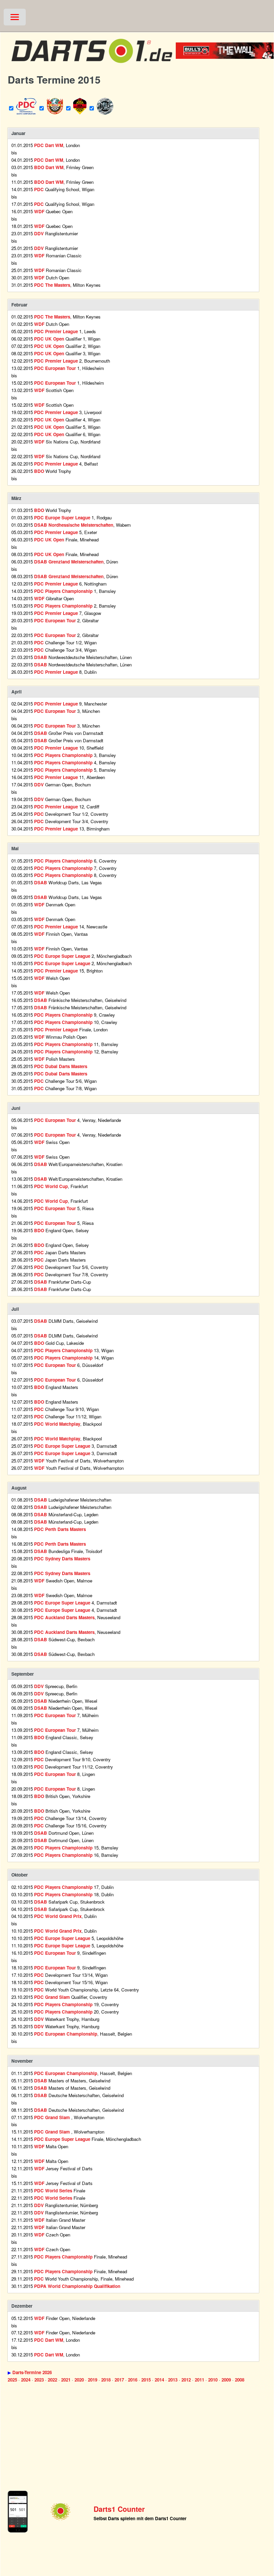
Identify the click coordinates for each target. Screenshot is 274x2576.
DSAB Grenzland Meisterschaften (69, 562)
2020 (79, 2380)
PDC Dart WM (49, 145)
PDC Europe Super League (62, 518)
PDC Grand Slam (53, 1997)
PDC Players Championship (63, 591)
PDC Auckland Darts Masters (64, 1617)
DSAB (41, 657)
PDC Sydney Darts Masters (62, 1559)
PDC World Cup (51, 1186)
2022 (52, 2380)
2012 (186, 2380)
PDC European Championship (66, 2034)
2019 (93, 2380)
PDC (39, 189)
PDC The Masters (52, 285)
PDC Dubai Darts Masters (61, 1066)
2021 (66, 2380)
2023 (39, 2380)
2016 (133, 2380)
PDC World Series (54, 2191)
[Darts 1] (92, 66)
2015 (146, 2380)
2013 (173, 2380)
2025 (12, 2380)
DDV (39, 233)
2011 (199, 2380)
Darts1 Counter (119, 2509)
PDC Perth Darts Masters (60, 1529)
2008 (240, 2380)
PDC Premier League (56, 331)
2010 (213, 2380)
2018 (106, 2380)
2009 (226, 2380)
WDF (39, 211)
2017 (119, 2380)
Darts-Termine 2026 (32, 2372)
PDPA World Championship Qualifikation (77, 2286)
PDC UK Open (49, 339)
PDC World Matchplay (57, 1424)
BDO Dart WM (49, 167)
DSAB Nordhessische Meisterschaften (74, 525)
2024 (26, 2380)
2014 (159, 2380)
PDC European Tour (55, 368)
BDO (39, 471)
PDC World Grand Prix (58, 1916)
